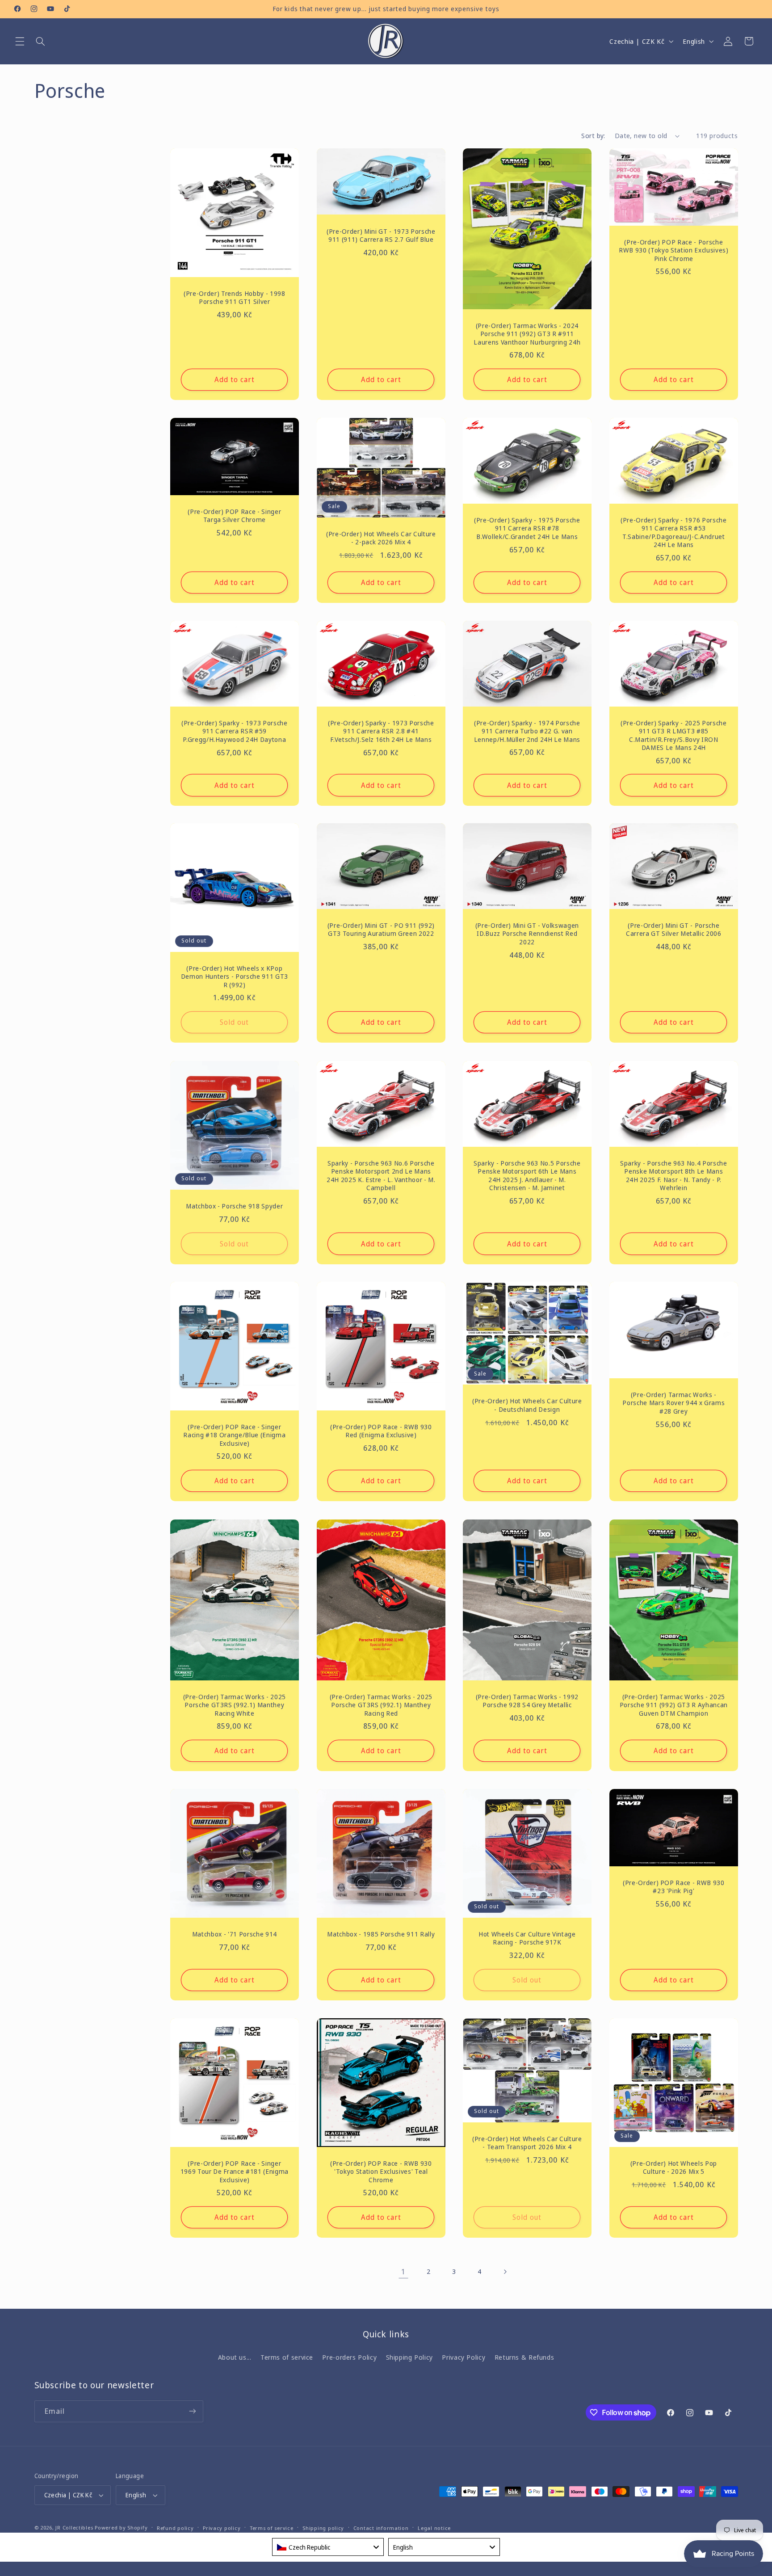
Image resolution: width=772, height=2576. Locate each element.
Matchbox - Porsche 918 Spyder (234, 1206)
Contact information (381, 2528)
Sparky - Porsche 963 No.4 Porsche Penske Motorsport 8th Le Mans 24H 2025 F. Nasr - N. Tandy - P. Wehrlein (674, 1176)
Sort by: (593, 135)
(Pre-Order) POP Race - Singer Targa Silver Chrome (234, 516)
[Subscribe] (192, 2411)
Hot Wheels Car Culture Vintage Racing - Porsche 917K (527, 1938)
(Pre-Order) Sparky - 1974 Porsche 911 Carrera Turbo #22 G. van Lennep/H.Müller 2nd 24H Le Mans (527, 731)
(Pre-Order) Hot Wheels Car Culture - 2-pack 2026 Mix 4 (381, 538)
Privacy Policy (464, 2357)
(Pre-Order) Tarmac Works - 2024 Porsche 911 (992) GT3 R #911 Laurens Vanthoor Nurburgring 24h (527, 334)
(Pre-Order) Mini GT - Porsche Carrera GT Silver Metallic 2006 (673, 930)
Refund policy (175, 2528)
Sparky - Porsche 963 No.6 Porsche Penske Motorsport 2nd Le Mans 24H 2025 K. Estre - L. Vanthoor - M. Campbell (381, 1176)
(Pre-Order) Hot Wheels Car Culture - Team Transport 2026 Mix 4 (527, 2143)
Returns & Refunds (524, 2357)
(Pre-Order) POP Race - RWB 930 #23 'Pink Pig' (674, 1887)
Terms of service (287, 2357)
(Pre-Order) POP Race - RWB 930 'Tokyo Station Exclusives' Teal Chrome (381, 2172)
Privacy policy (222, 2528)
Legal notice (434, 2528)
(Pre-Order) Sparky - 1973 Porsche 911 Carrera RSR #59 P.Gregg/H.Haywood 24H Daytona (235, 731)
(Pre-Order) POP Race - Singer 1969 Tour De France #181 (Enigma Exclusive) (235, 2172)
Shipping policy (323, 2528)
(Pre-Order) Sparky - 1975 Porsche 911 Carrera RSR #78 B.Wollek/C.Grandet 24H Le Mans (527, 528)
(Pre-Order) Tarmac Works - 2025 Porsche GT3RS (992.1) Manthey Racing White (235, 1705)
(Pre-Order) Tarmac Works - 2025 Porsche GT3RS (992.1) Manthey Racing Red (381, 1705)
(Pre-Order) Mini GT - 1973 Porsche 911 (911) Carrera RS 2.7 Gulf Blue (381, 236)
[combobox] (328, 2547)
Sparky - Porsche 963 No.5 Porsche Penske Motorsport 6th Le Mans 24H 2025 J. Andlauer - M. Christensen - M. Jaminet (527, 1176)
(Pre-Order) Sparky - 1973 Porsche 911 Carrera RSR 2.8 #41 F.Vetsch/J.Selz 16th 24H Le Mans (381, 731)
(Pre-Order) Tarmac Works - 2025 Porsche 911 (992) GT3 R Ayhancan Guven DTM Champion (674, 1705)
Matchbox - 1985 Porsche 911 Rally (381, 1934)
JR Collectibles (74, 2528)
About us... (235, 2357)
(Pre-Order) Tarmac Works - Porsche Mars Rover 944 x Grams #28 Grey (673, 1403)
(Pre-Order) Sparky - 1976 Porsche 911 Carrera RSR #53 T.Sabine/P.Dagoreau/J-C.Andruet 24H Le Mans (674, 532)
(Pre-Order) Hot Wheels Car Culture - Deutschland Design (527, 1406)
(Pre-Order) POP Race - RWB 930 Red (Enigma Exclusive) (381, 1431)
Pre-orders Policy (349, 2357)
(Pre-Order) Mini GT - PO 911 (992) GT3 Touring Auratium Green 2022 (381, 930)
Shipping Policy (409, 2357)
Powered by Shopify (121, 2528)
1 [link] (403, 2271)
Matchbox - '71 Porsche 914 (235, 1934)
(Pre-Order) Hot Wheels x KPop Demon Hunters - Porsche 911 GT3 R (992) (235, 977)
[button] (20, 41)
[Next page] (505, 2272)
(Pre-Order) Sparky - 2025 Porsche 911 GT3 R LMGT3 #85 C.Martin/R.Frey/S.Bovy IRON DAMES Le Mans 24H (674, 735)
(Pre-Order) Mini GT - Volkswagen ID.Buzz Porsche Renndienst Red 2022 (527, 934)
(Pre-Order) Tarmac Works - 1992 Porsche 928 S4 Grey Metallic (527, 1701)
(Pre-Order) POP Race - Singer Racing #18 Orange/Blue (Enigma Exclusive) (234, 1435)
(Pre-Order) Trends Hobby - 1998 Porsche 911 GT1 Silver (234, 298)
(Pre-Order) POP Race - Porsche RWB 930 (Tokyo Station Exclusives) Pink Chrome (673, 250)
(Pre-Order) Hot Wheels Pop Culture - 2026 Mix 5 (674, 2168)
